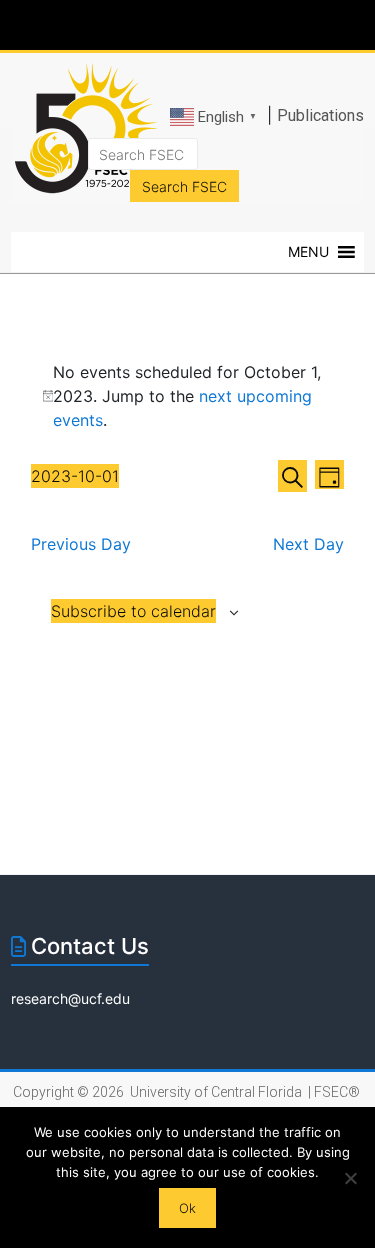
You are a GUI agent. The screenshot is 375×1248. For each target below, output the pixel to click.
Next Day (308, 544)
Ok (187, 1208)
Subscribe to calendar (133, 611)
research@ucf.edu (70, 998)
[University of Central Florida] (152, 24)
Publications (320, 115)
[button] (308, 252)
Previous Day (81, 544)
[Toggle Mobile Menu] (355, 23)
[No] (350, 1178)
